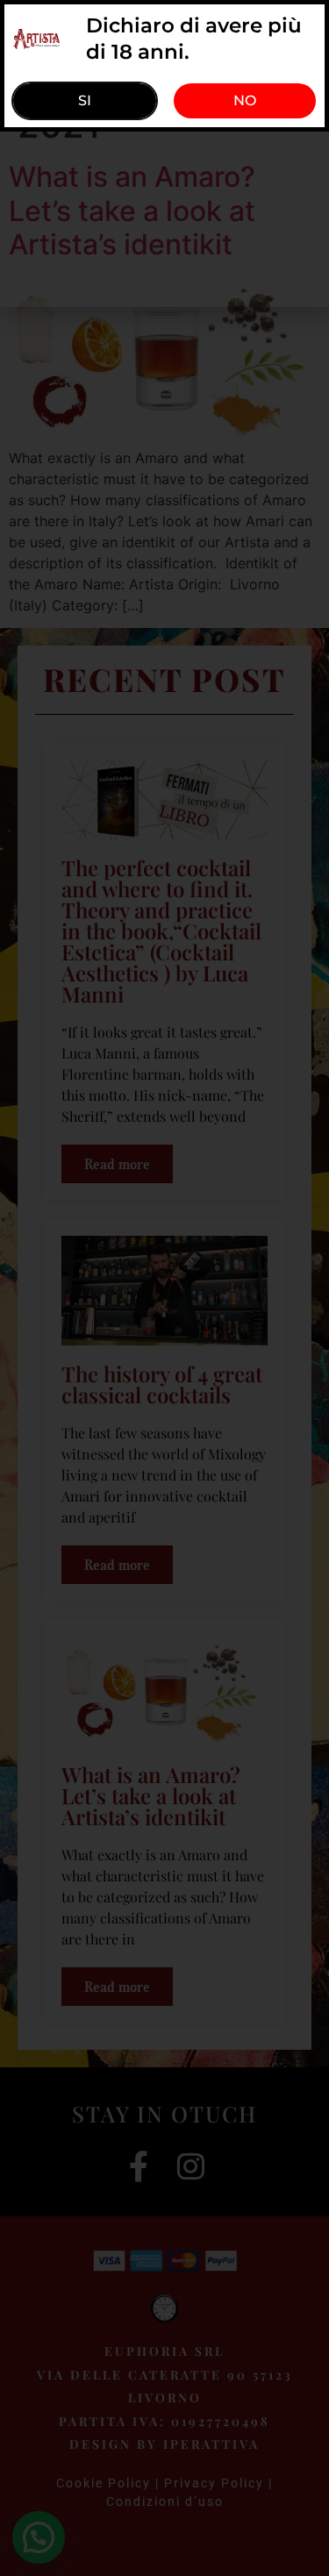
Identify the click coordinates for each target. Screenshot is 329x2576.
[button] (245, 101)
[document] (164, 1288)
